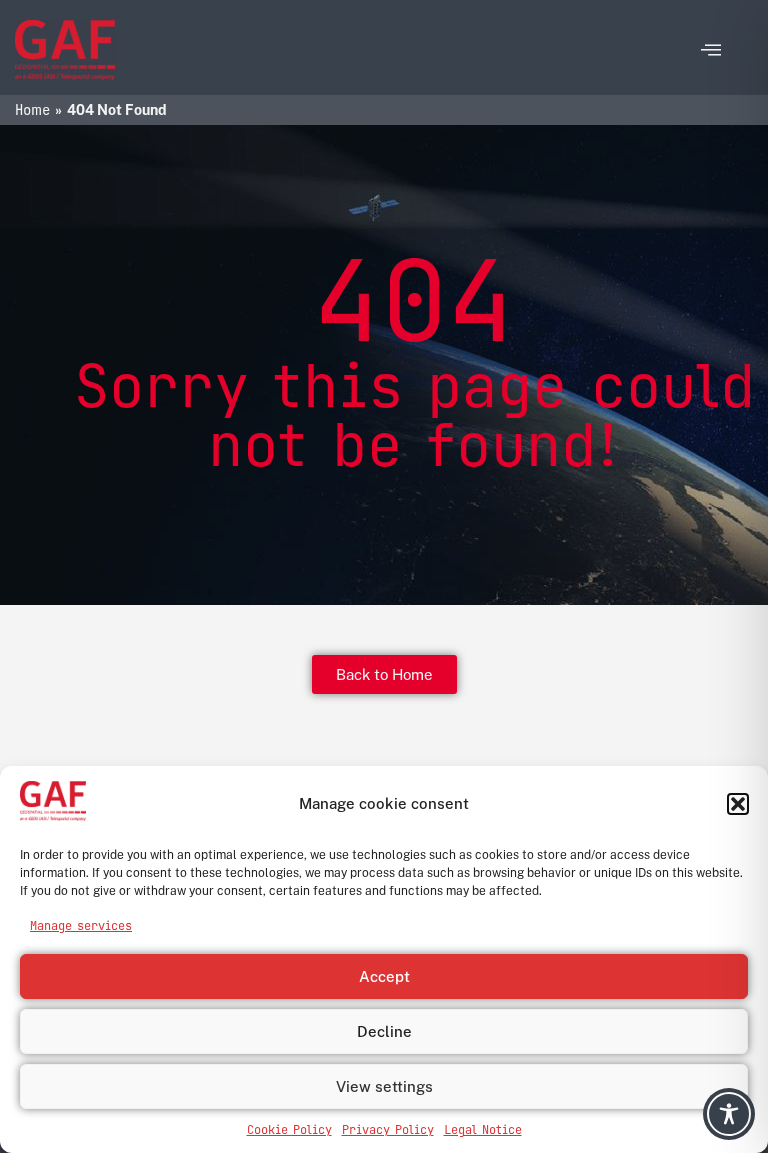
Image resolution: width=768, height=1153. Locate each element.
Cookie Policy (289, 1130)
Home (32, 110)
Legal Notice (483, 1130)
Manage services (81, 926)
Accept (384, 976)
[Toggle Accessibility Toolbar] (729, 1114)
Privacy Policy (388, 1130)
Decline (384, 1031)
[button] (738, 804)
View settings (384, 1086)
